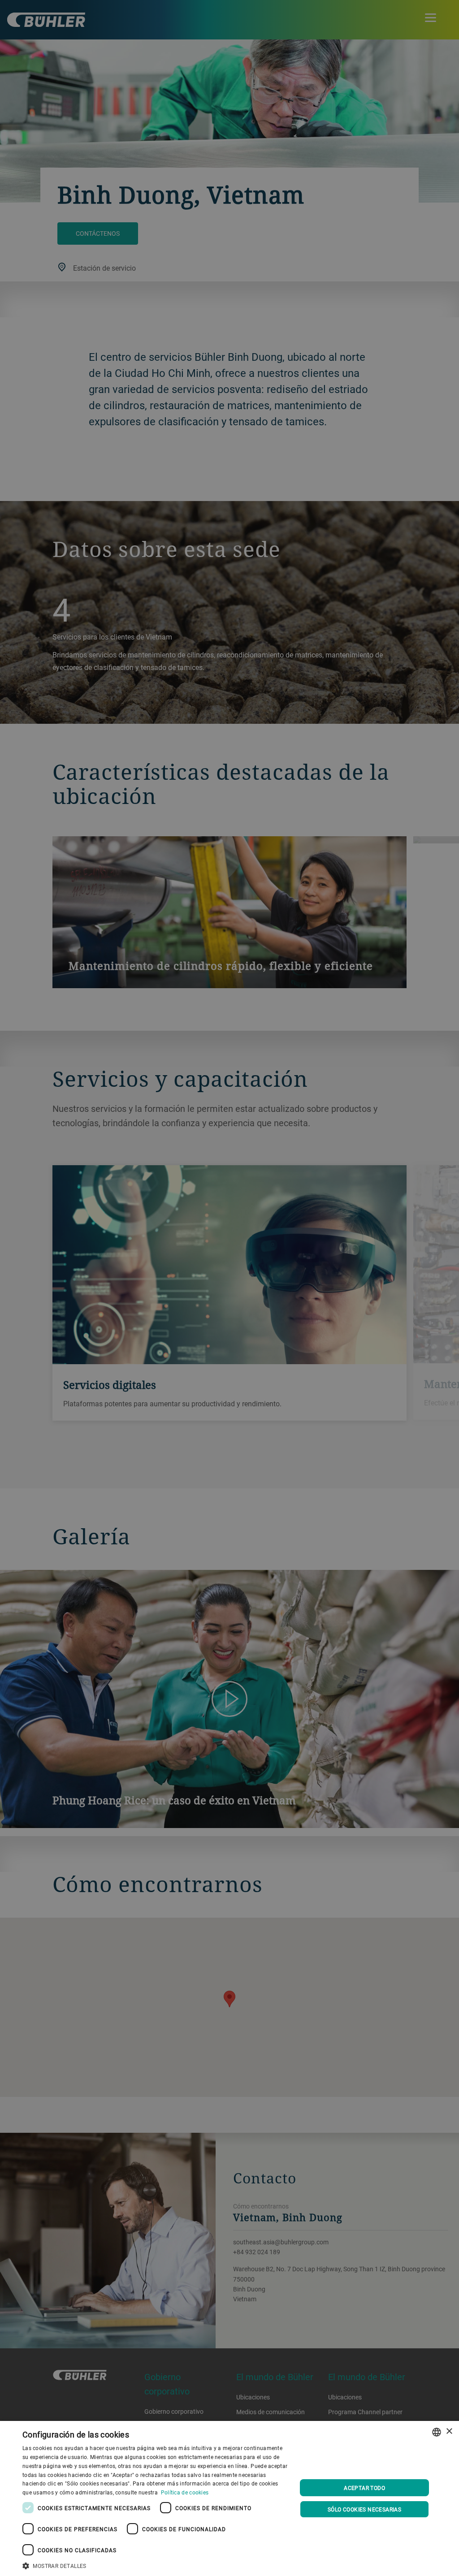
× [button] (449, 2431)
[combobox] (437, 2432)
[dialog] (229, 2498)
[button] (156, 2565)
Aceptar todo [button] (364, 2488)
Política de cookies (185, 2492)
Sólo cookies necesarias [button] (364, 2509)
